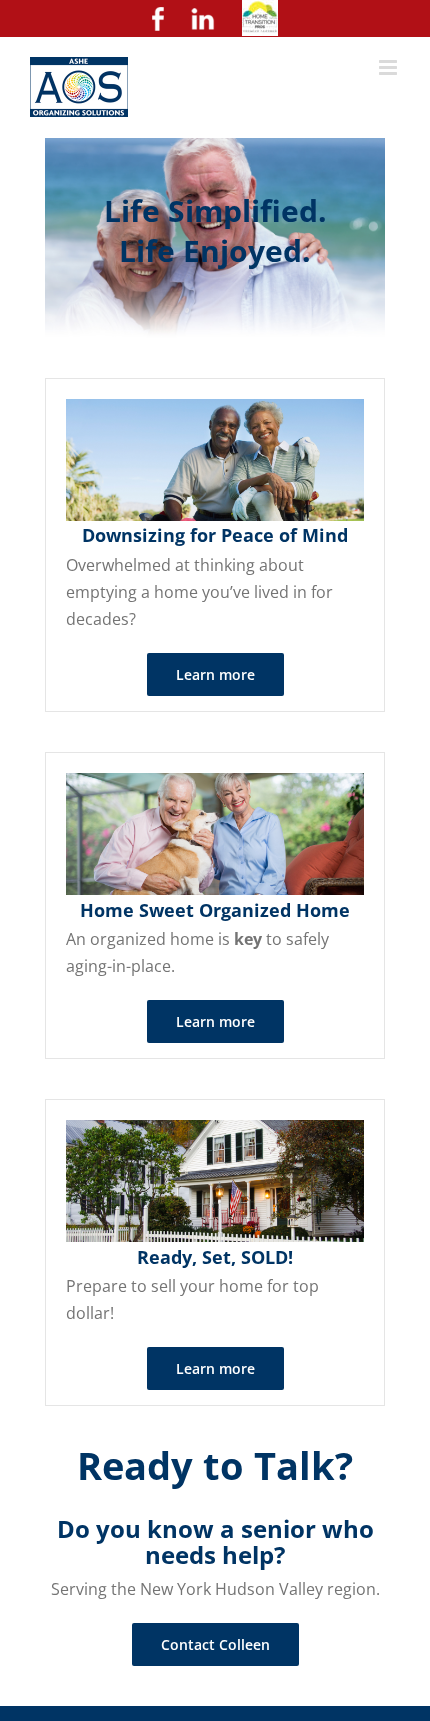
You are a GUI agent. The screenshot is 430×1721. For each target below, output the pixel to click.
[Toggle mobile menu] (389, 67)
